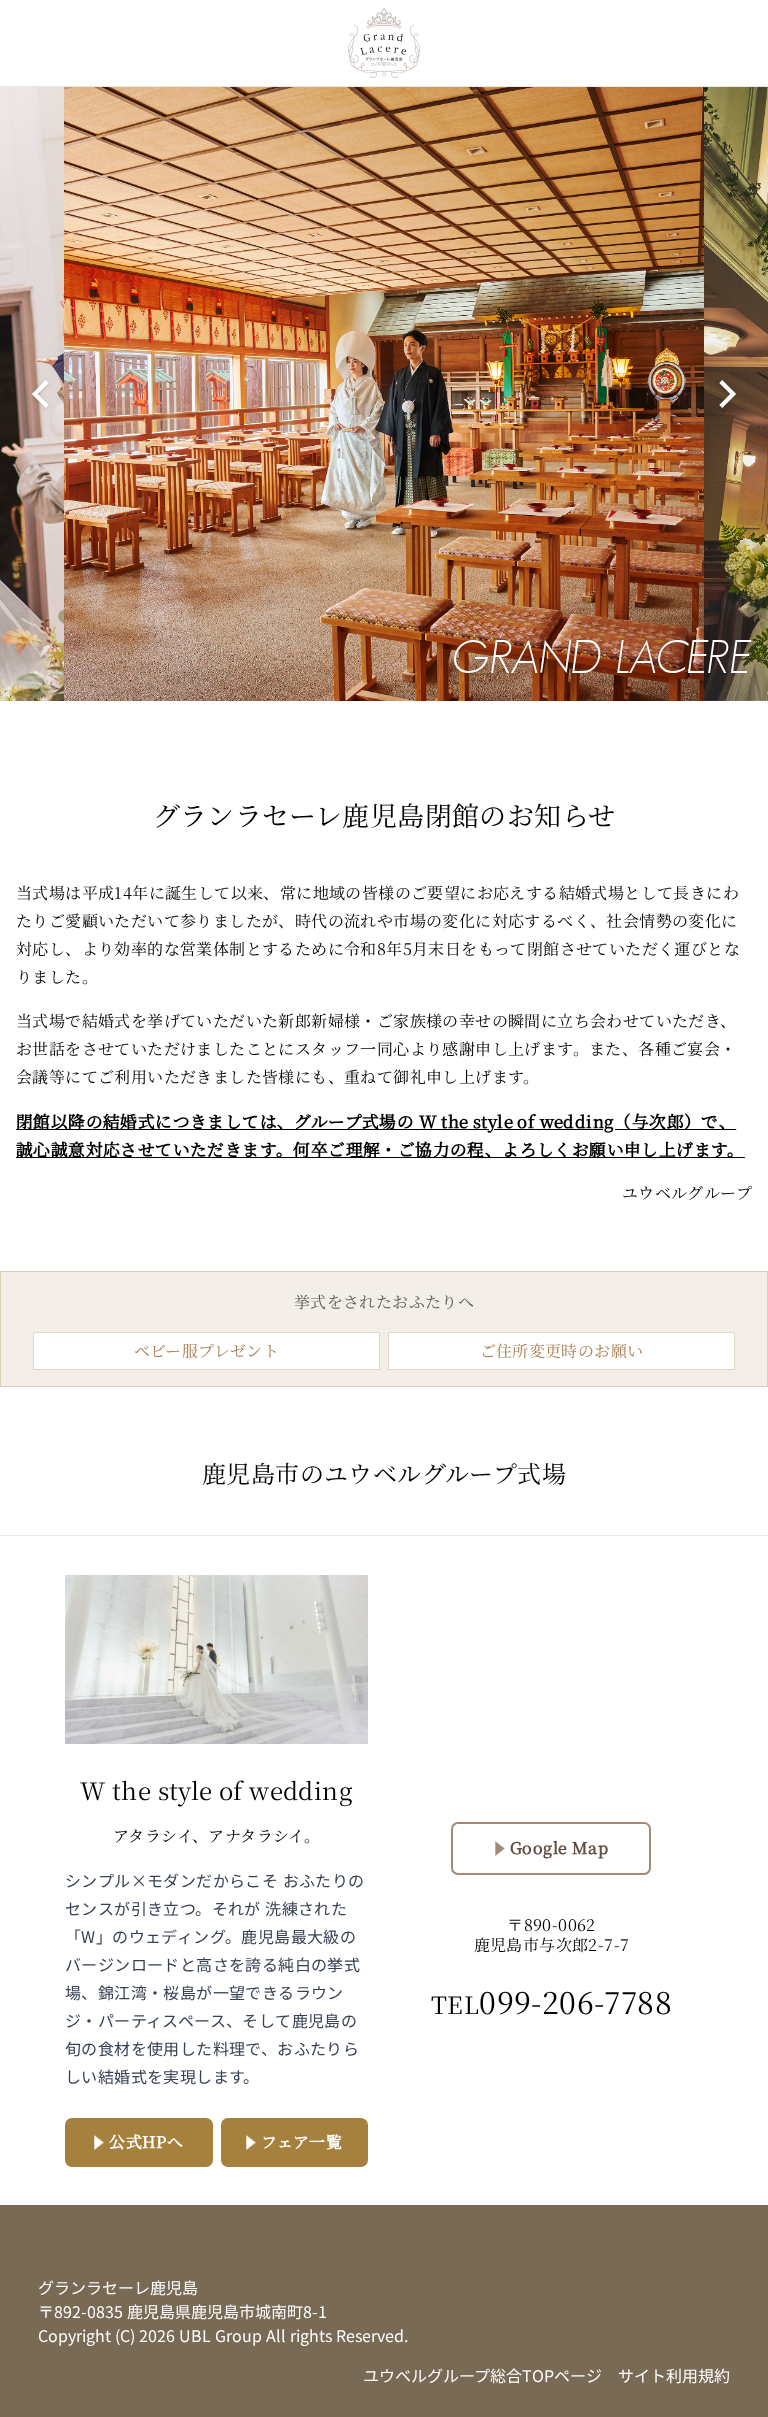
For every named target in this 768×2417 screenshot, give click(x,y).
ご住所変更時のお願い (562, 1350)
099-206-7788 (551, 2001)
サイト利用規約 (674, 2375)
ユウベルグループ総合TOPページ (482, 2375)
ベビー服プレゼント (207, 1350)
